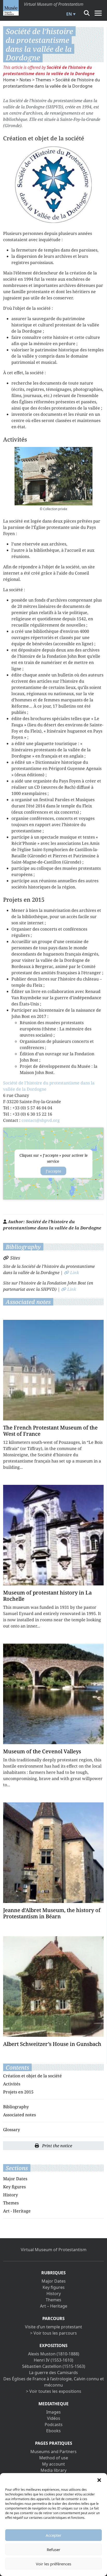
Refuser (53, 2549)
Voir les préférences (53, 2564)
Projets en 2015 (18, 2092)
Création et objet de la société (32, 2076)
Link (74, 1273)
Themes (43, 80)
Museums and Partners (53, 2452)
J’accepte (53, 1171)
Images (53, 2412)
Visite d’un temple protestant (53, 2327)
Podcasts (54, 2425)
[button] (99, 2480)
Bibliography (16, 2107)
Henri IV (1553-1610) (53, 2360)
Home (9, 80)
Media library (53, 2470)
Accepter (53, 2535)
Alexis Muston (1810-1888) (54, 2354)
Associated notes (19, 2115)
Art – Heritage (54, 2306)
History (11, 2195)
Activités (12, 2084)
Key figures (14, 2187)
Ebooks (53, 2431)
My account (53, 2464)
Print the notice (57, 2146)
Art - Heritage (17, 2211)
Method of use (54, 2458)
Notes (25, 80)
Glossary (12, 2130)
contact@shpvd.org (41, 1120)
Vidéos (54, 2418)
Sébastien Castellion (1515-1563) (54, 2366)
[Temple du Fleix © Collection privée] (53, 476)
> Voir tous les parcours (53, 2333)
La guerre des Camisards (53, 2373)
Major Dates (15, 2179)
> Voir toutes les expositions (54, 2391)
